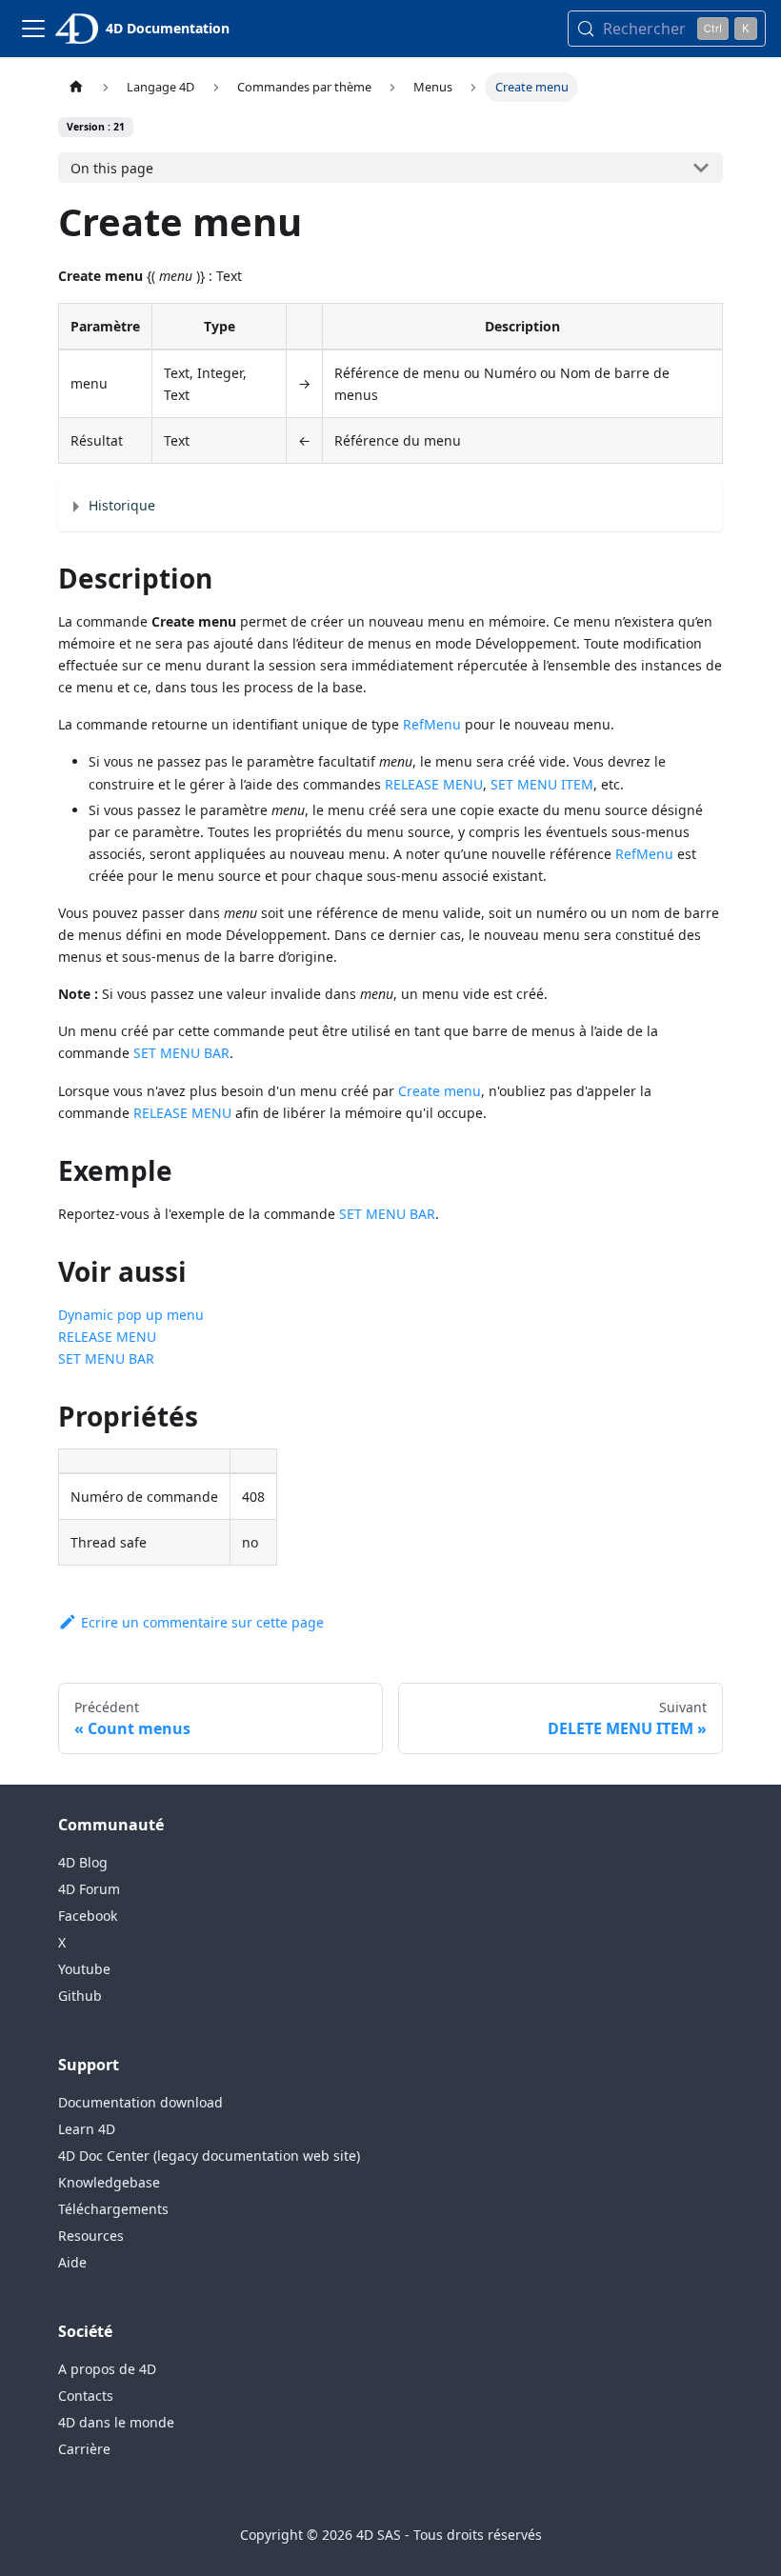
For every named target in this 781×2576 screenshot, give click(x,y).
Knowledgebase (109, 2182)
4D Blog (83, 1862)
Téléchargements (113, 2209)
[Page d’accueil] (76, 87)
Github (80, 1996)
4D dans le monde (116, 2422)
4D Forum (89, 1889)
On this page (112, 168)
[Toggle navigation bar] (33, 29)
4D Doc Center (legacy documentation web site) (209, 2156)
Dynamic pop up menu (131, 1315)
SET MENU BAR (181, 1053)
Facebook (88, 1916)
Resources (91, 2236)
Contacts (86, 2396)
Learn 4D (87, 2129)
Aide (72, 2262)
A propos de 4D (107, 2369)
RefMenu (432, 724)
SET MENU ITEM (542, 784)
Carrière (84, 2449)
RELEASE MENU (434, 784)
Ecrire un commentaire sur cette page (202, 1622)
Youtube (84, 1969)
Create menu (440, 1091)
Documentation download (140, 2102)
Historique (122, 505)
